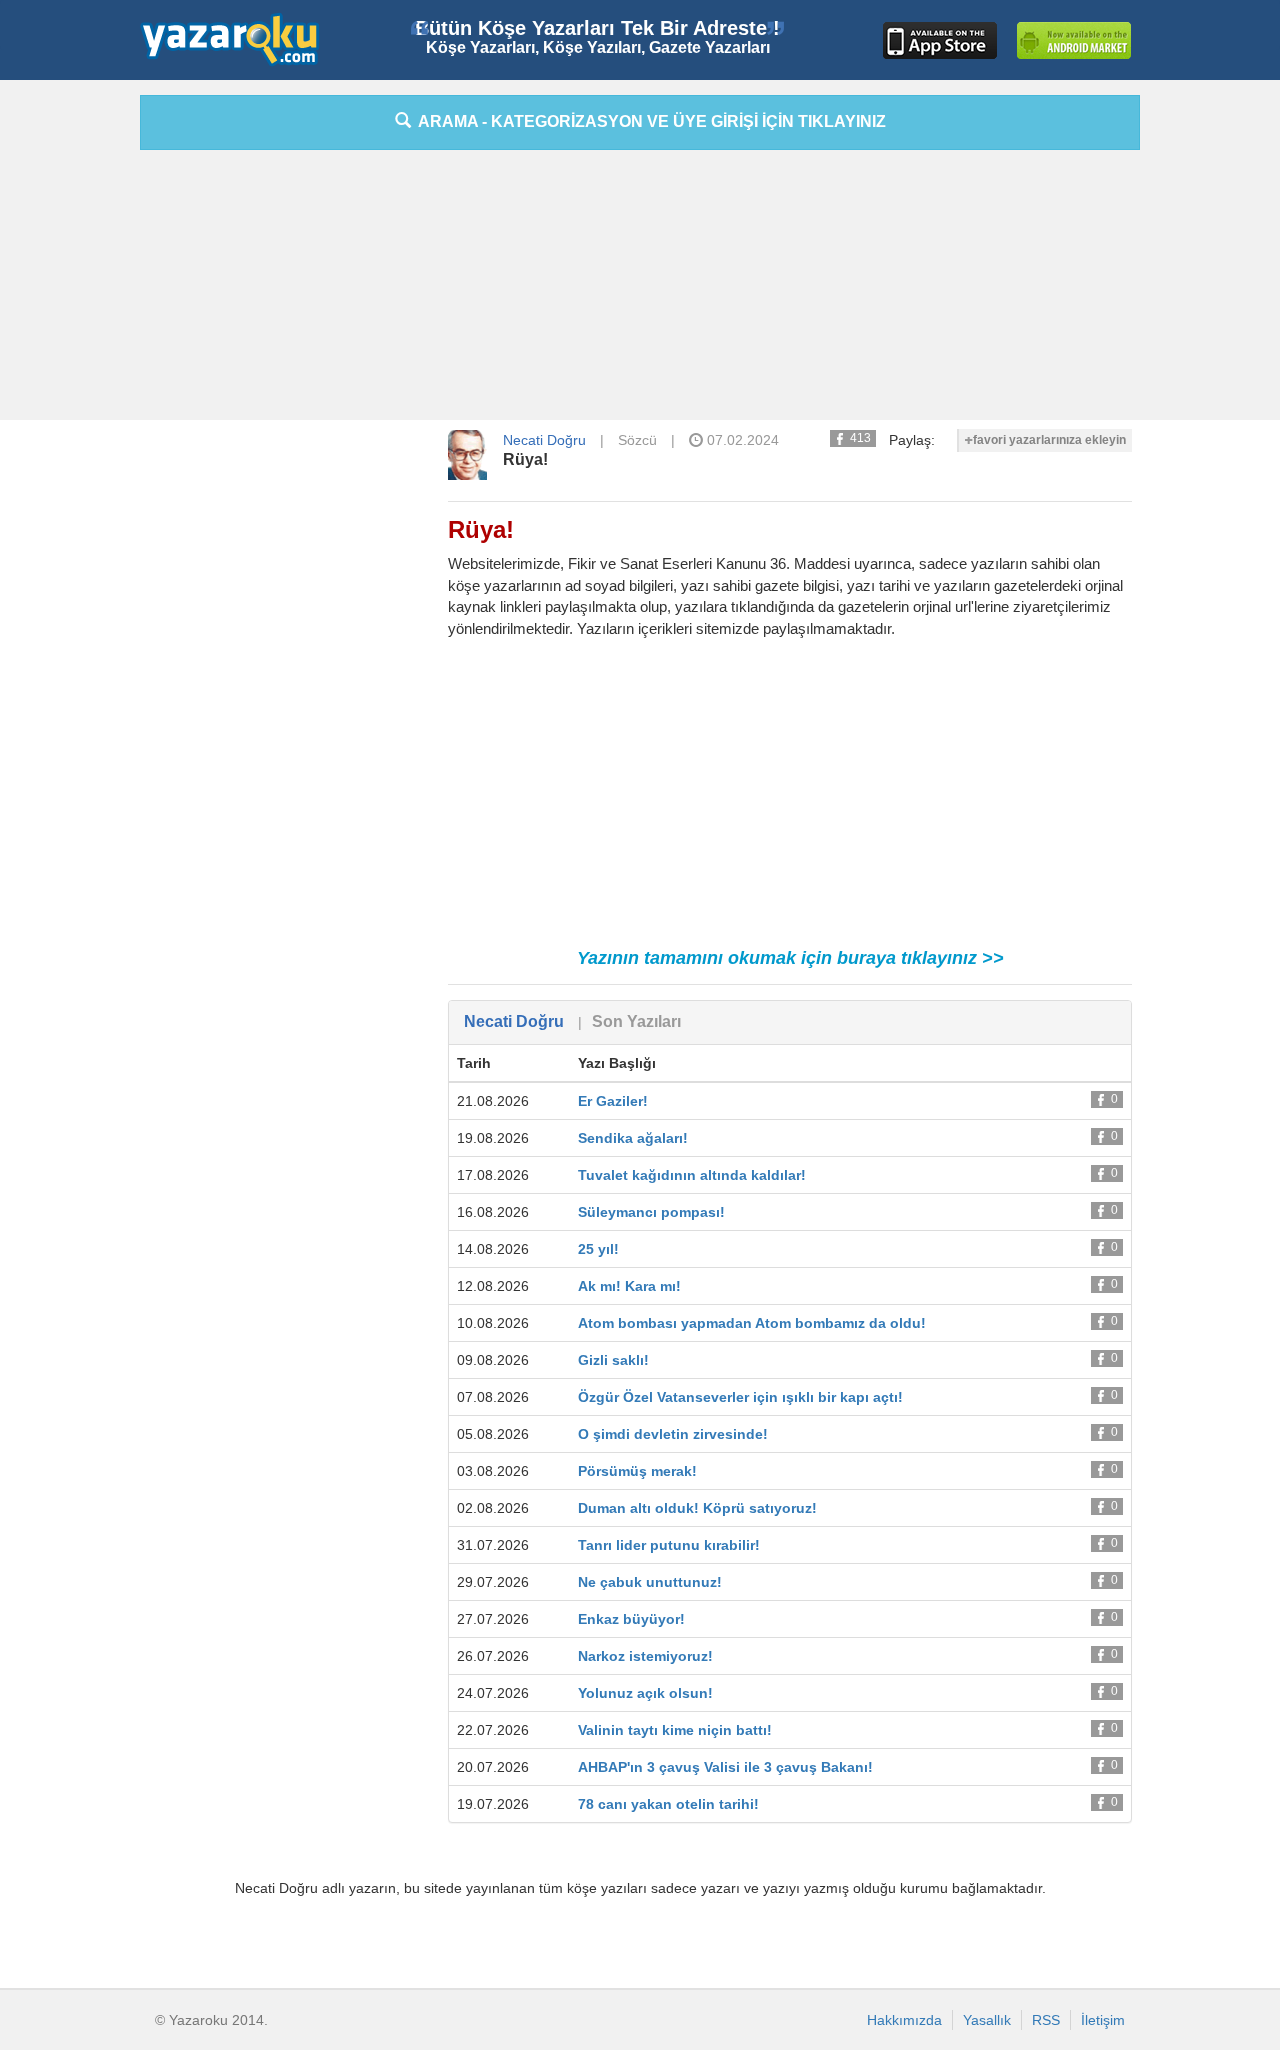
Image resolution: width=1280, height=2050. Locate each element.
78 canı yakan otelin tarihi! (668, 1804)
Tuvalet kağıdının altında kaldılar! (692, 1175)
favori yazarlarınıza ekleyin (1049, 440)
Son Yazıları (636, 1021)
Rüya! (525, 459)
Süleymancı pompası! (651, 1212)
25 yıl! (598, 1249)
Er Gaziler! (613, 1101)
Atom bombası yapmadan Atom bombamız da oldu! (752, 1323)
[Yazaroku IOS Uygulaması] (940, 40)
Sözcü (637, 440)
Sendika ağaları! (633, 1138)
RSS (1046, 2020)
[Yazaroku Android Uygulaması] (1074, 40)
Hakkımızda (904, 2020)
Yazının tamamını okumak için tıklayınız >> (790, 958)
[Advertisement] (1215, 395)
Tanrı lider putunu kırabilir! (669, 1545)
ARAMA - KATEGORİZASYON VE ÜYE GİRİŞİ (648, 121)
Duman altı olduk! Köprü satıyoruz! (697, 1508)
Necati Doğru (544, 440)
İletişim (1103, 2020)
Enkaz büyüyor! (631, 1619)
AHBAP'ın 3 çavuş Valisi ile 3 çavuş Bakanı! (725, 1767)
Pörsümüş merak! (637, 1471)
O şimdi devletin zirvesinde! (673, 1434)
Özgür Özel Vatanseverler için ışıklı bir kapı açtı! (740, 1397)
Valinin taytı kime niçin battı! (675, 1730)
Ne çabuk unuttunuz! (650, 1582)
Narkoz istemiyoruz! (645, 1656)
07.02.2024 (741, 440)
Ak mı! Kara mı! (629, 1286)
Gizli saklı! (613, 1360)
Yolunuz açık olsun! (645, 1693)
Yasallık (987, 2020)
